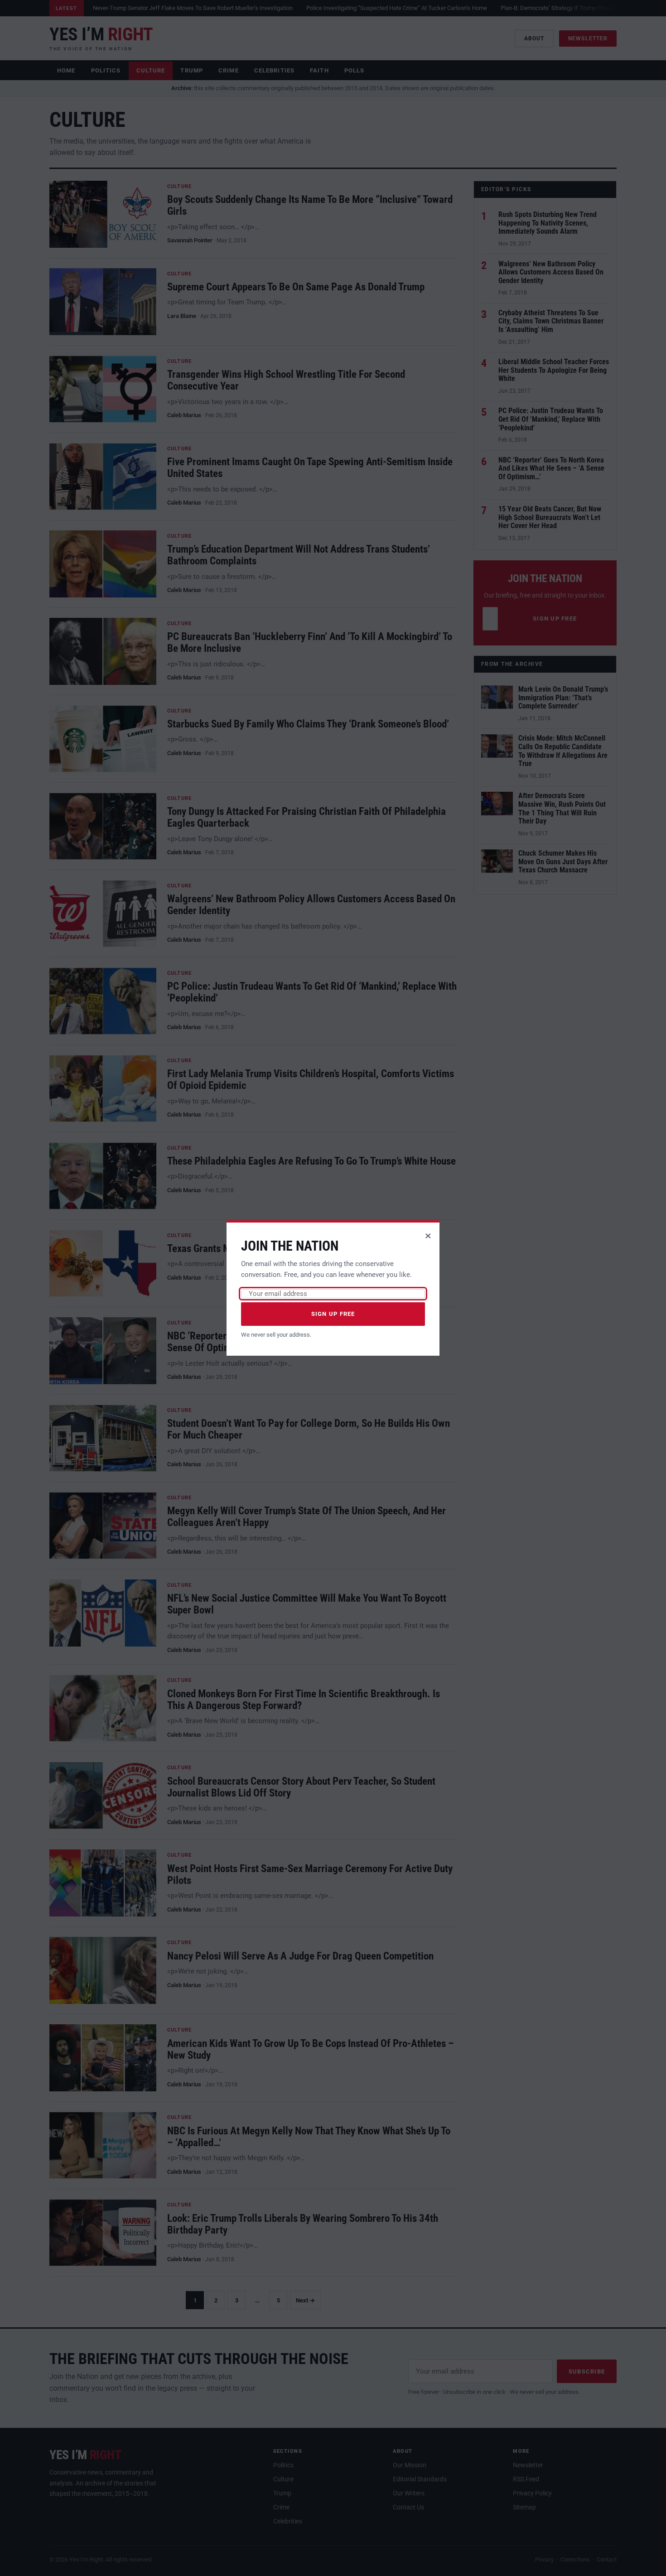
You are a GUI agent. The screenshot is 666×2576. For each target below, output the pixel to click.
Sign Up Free (333, 1314)
